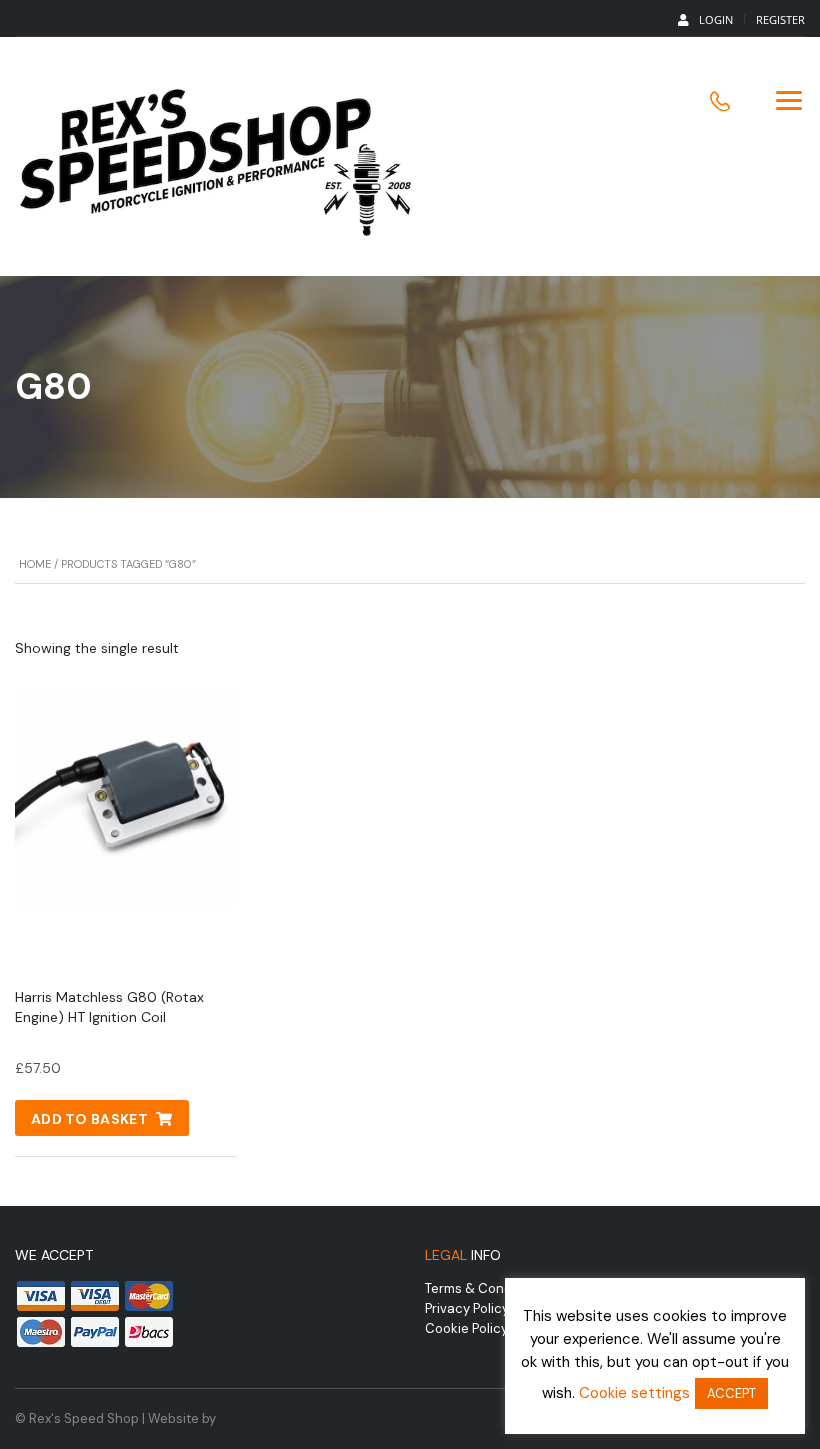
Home (35, 564)
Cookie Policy (466, 1328)
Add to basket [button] (89, 1119)
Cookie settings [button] (634, 1393)
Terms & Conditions (485, 1288)
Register (780, 19)
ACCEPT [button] (731, 1393)
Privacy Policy (467, 1308)
